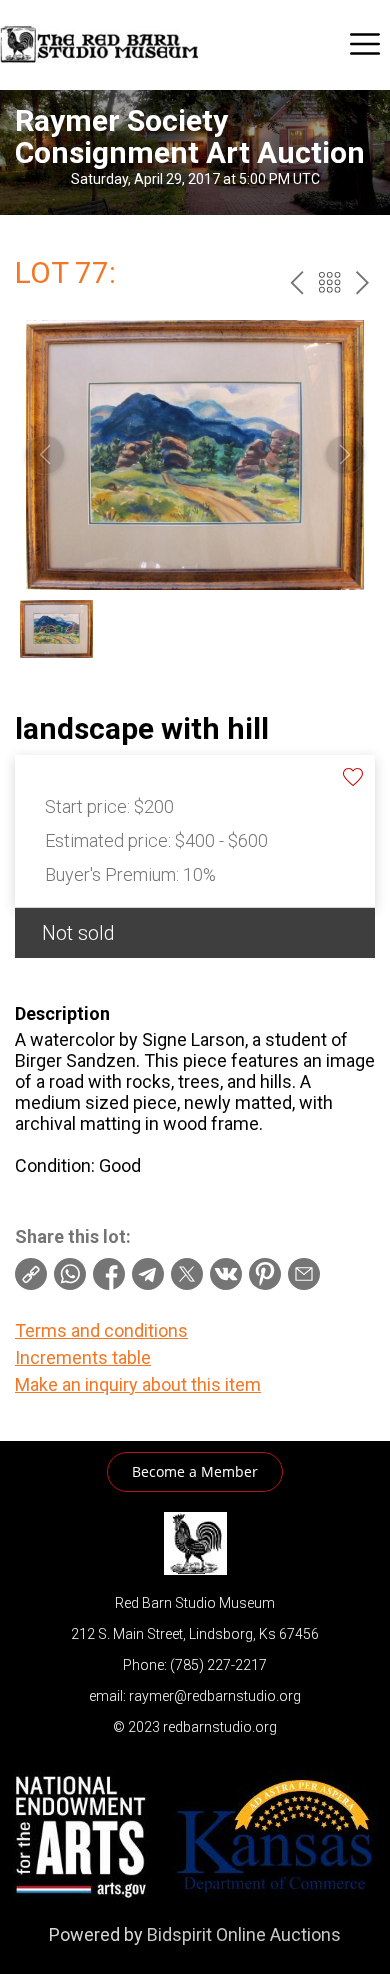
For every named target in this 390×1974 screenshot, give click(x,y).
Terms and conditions (101, 1330)
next (362, 282)
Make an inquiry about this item (138, 1384)
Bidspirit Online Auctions (244, 1934)
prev (296, 282)
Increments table (83, 1357)
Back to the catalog (329, 282)
